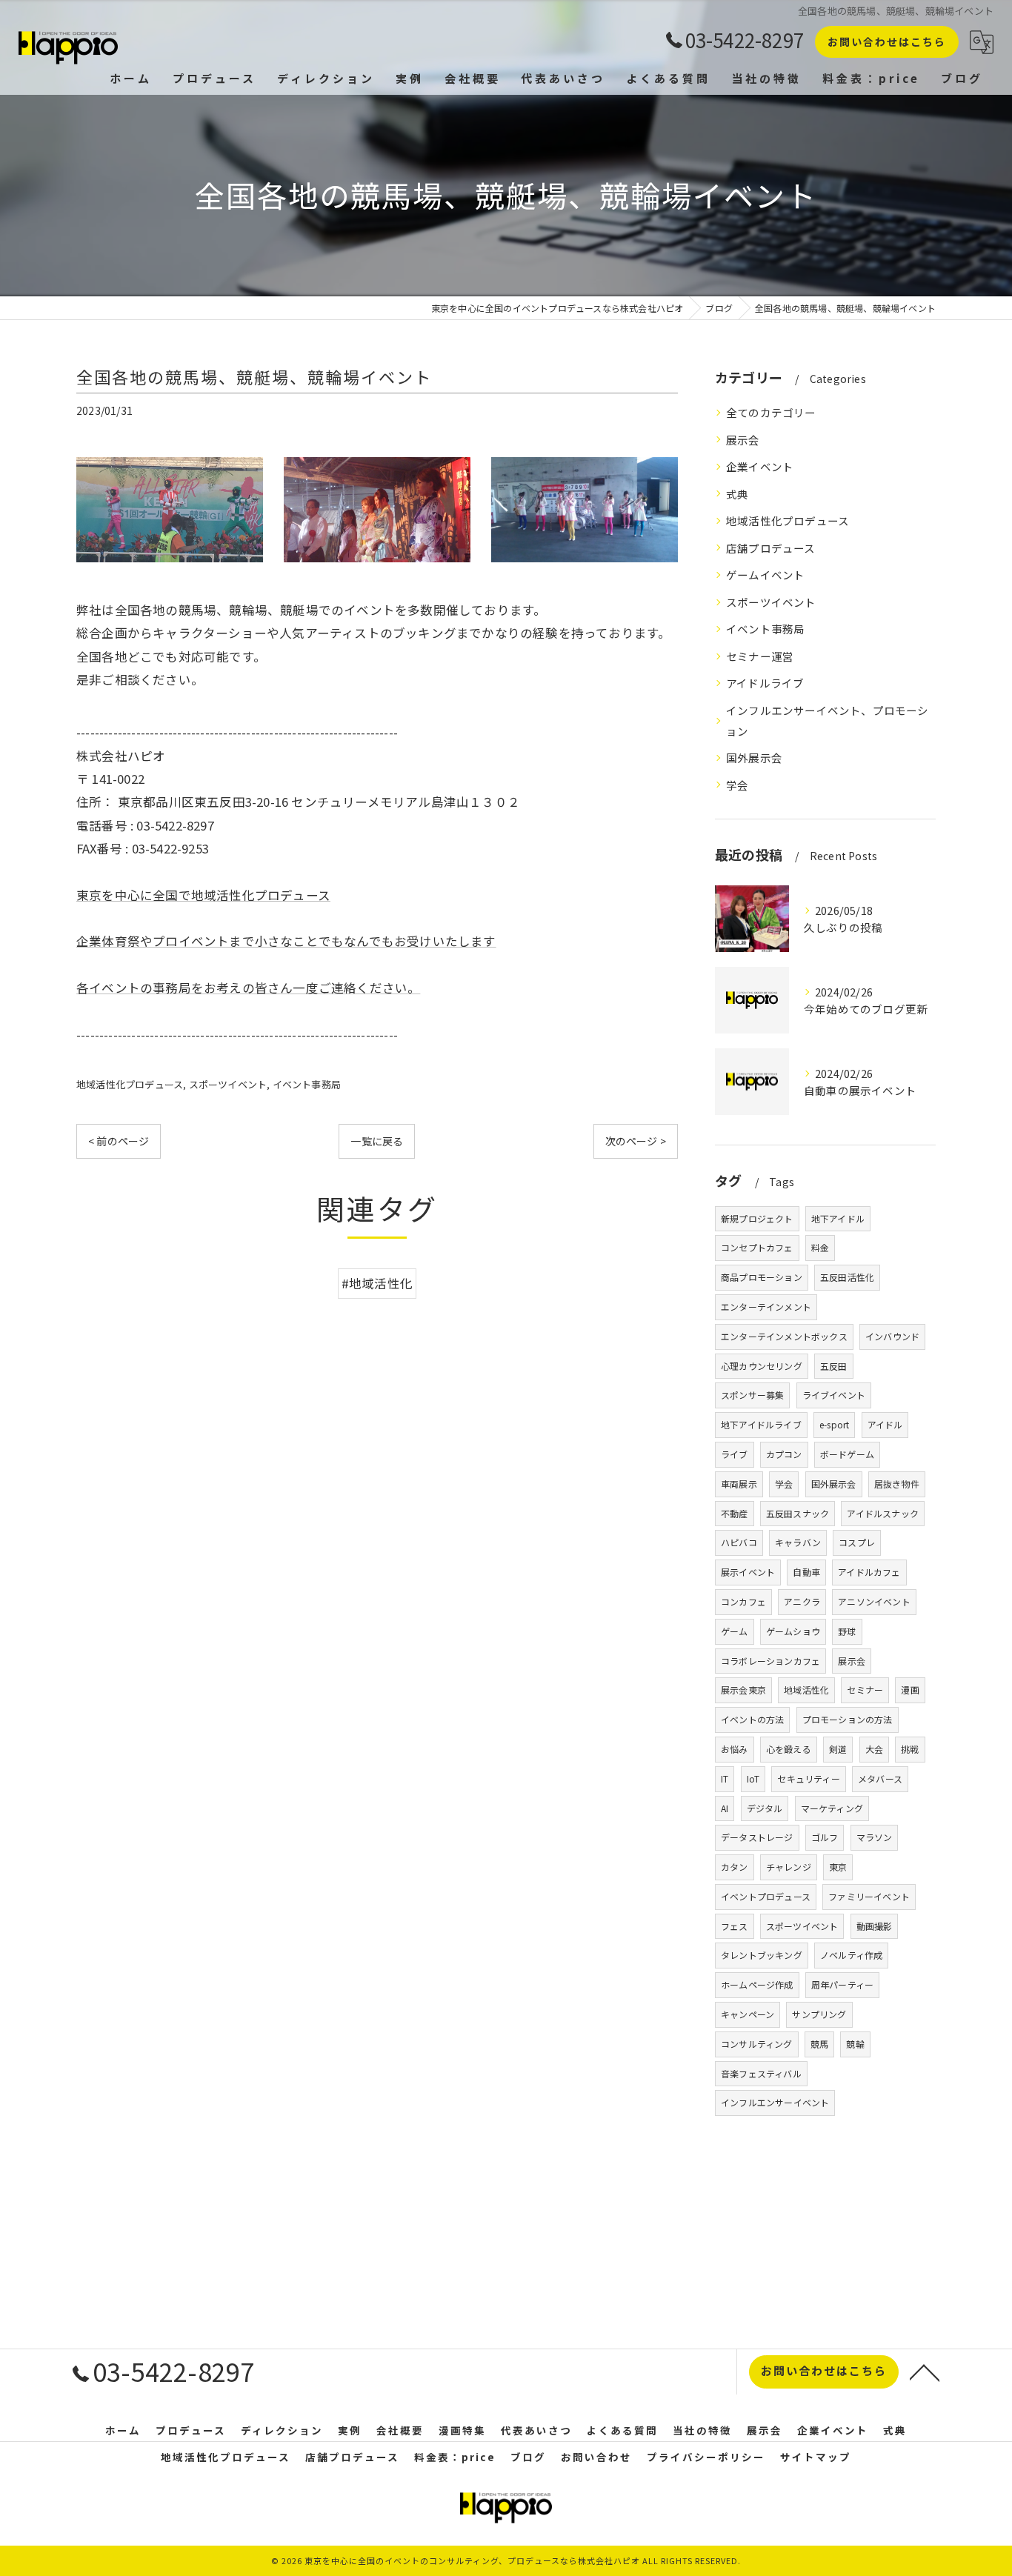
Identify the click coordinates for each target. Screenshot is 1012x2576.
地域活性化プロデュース (130, 1084)
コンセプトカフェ (757, 1247)
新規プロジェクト (757, 1218)
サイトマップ (816, 2457)
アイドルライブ (765, 683)
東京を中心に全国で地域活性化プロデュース (203, 895)
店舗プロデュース (771, 548)
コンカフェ (743, 1601)
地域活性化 (806, 1690)
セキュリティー (808, 1778)
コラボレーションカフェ (770, 1661)
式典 (737, 494)
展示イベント (748, 1572)
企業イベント (760, 466)
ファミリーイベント (869, 1896)
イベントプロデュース (766, 1896)
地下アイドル (838, 1218)
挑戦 (910, 1749)
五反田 (834, 1366)
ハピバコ (739, 1542)
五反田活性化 (847, 1277)
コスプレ (857, 1542)
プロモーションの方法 (848, 1719)
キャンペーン (748, 2014)
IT (725, 1778)
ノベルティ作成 (851, 1955)
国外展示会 (754, 758)
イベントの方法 (752, 1719)
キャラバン (798, 1542)
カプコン (784, 1454)
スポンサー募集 (752, 1395)
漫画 (910, 1690)
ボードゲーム (847, 1454)
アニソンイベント (874, 1601)
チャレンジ (789, 1867)
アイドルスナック (883, 1513)
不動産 (735, 1513)
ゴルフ (825, 1837)
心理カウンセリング (762, 1366)
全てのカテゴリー (771, 412)
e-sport (834, 1424)
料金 (820, 1247)
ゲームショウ (793, 1631)
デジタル (765, 1808)
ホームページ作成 (757, 1984)
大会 (874, 1749)
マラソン (875, 1837)
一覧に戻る (377, 1141)
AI (725, 1808)
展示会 (743, 440)
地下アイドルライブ (761, 1424)
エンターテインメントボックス (784, 1336)
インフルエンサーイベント (775, 2102)
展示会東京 (743, 1690)
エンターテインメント (766, 1307)
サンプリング (819, 2014)
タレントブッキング (762, 1955)
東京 (838, 1867)
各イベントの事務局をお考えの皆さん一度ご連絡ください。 (248, 988)
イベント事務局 (307, 1084)
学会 (737, 785)
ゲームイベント (765, 575)
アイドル (885, 1424)
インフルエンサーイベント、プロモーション (828, 720)
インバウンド (892, 1336)
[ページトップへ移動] (925, 2372)
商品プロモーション (762, 1277)
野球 (847, 1631)
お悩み (735, 1749)
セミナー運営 (760, 656)
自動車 (806, 1572)
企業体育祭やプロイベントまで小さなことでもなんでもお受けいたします (286, 941)
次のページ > (636, 1141)
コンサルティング (757, 2044)
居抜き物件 (897, 1484)
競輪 (855, 2044)
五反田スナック (798, 1513)
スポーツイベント (228, 1084)
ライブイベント (834, 1395)
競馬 (819, 2044)
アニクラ (802, 1601)
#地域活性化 (377, 1283)
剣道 (838, 1749)
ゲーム (735, 1631)
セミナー (865, 1690)
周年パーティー (842, 1984)
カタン (735, 1867)
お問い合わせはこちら (887, 41)
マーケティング (832, 1808)
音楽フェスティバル (761, 2073)
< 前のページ (119, 1141)
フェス (735, 1926)
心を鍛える (789, 1749)
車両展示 (739, 1484)
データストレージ (757, 1837)
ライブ (735, 1454)
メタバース (880, 1778)
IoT (753, 1778)
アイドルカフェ (869, 1572)
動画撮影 (875, 1926)
